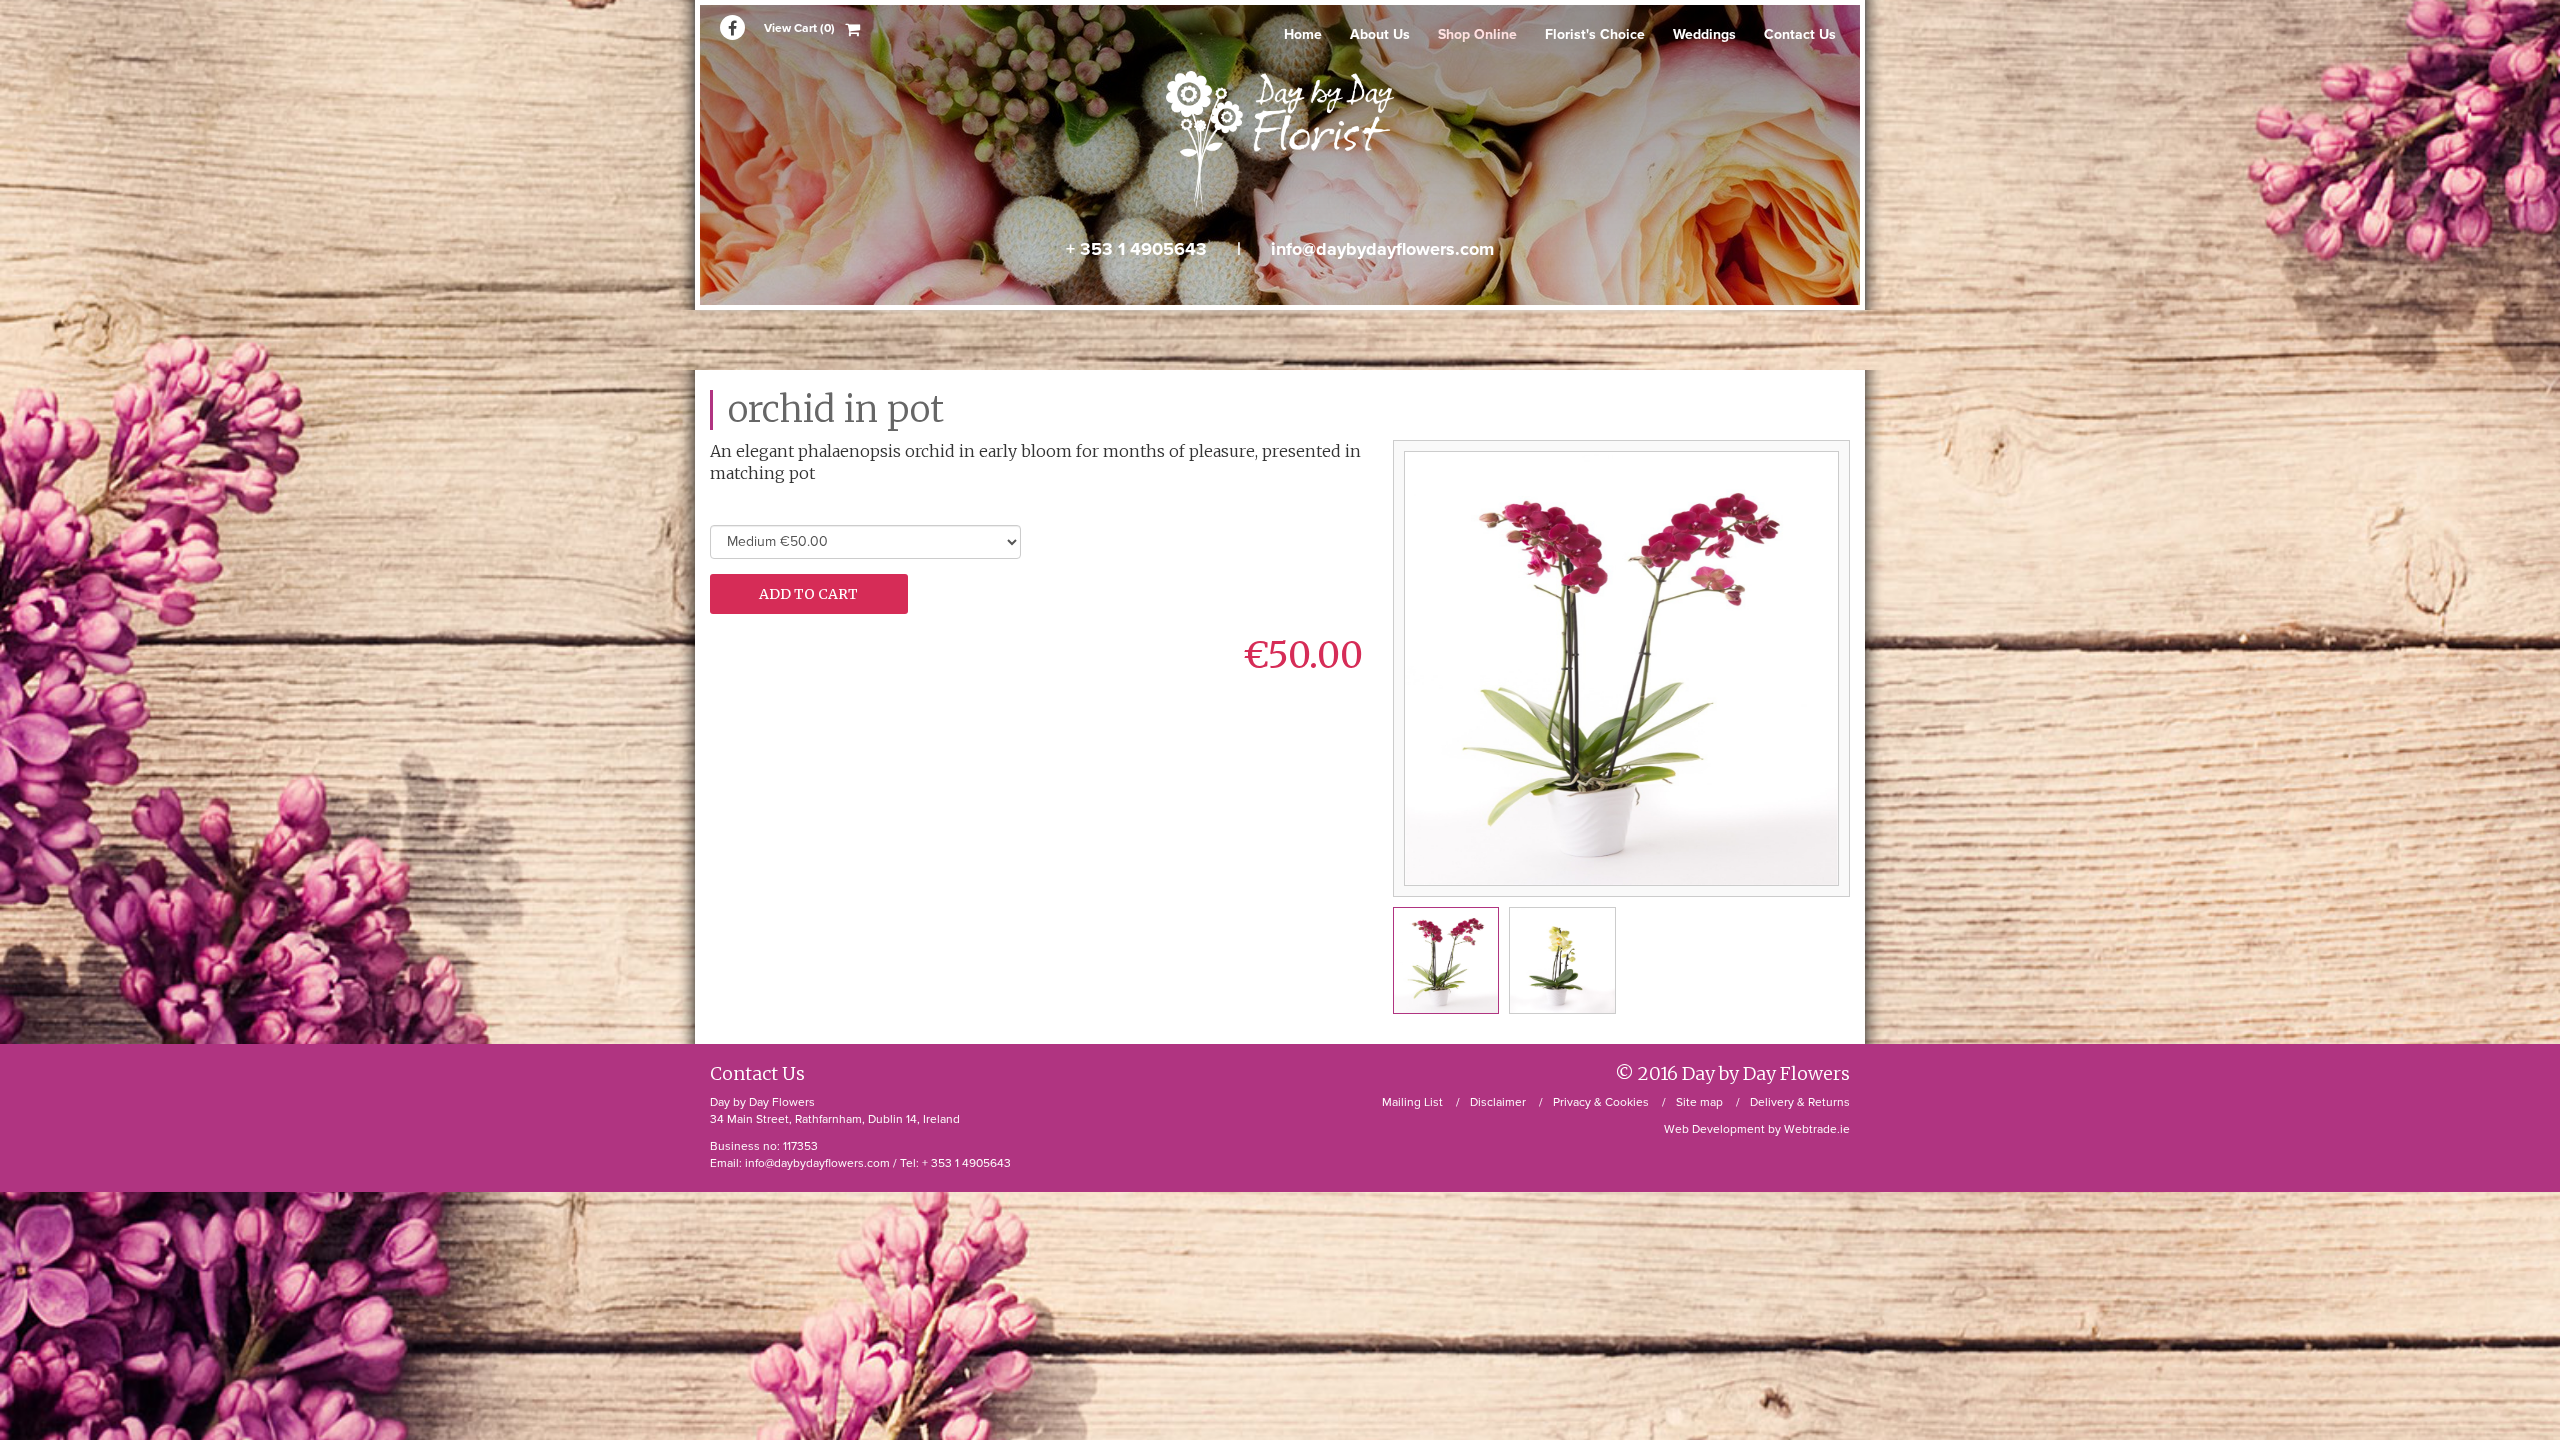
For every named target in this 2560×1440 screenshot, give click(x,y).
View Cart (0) (799, 28)
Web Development (1714, 1129)
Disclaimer (1498, 1102)
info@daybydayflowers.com (1382, 249)
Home (1303, 34)
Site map (1699, 1102)
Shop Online (1477, 34)
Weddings (1704, 34)
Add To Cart (808, 594)
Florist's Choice (1595, 34)
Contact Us (1800, 34)
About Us (1380, 34)
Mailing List (1412, 1102)
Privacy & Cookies (1601, 1102)
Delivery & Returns (1800, 1102)
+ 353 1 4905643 (1136, 249)
